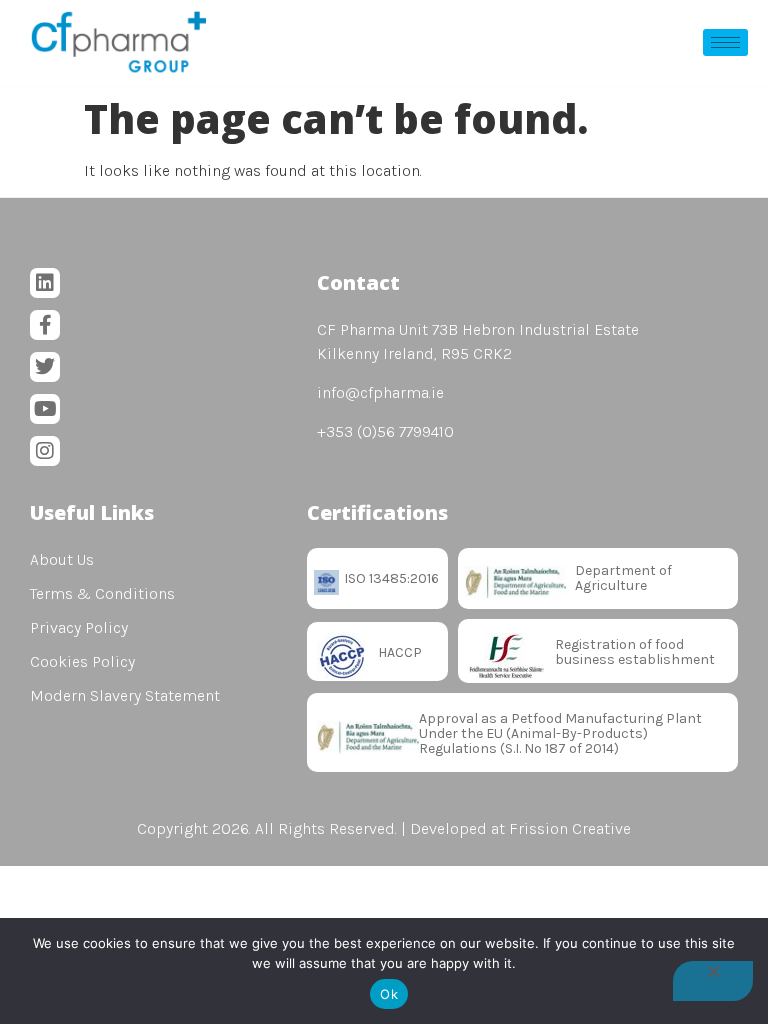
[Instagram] (45, 451)
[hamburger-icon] (725, 42)
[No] (713, 981)
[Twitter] (45, 367)
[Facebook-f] (45, 325)
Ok (389, 994)
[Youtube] (45, 409)
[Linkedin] (45, 283)
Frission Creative (570, 828)
